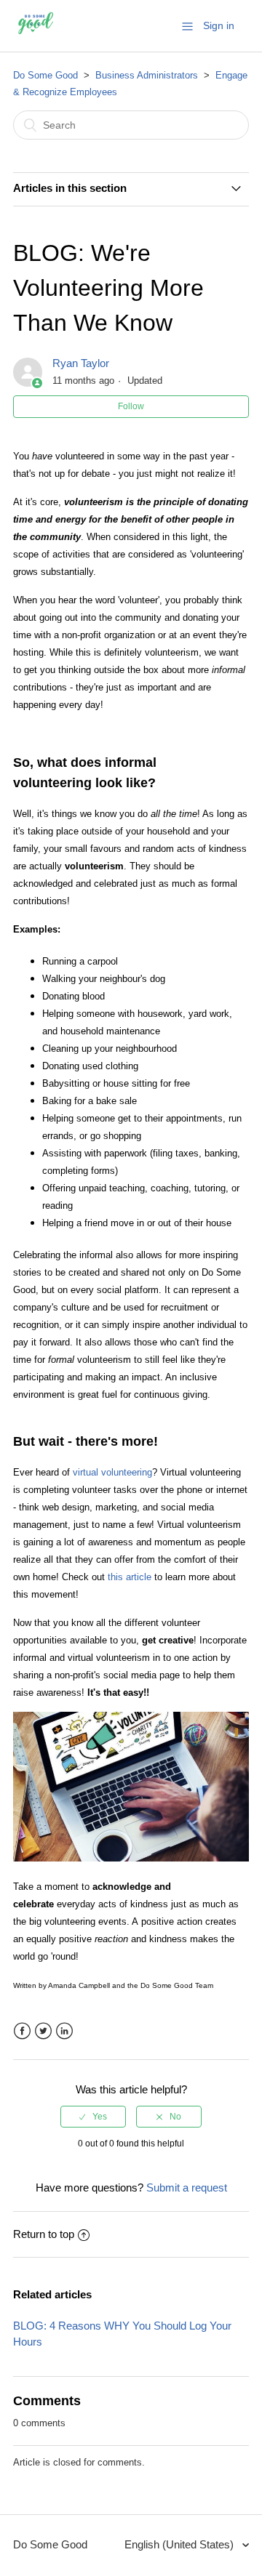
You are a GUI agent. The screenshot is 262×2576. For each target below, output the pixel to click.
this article (130, 1577)
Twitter (43, 2031)
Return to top (44, 2234)
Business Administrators (147, 75)
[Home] (36, 33)
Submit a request (187, 2187)
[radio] (93, 2117)
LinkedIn (64, 2031)
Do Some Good (45, 75)
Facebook (22, 2031)
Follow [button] (131, 406)
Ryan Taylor (81, 363)
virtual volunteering (112, 1472)
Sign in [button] (219, 25)
